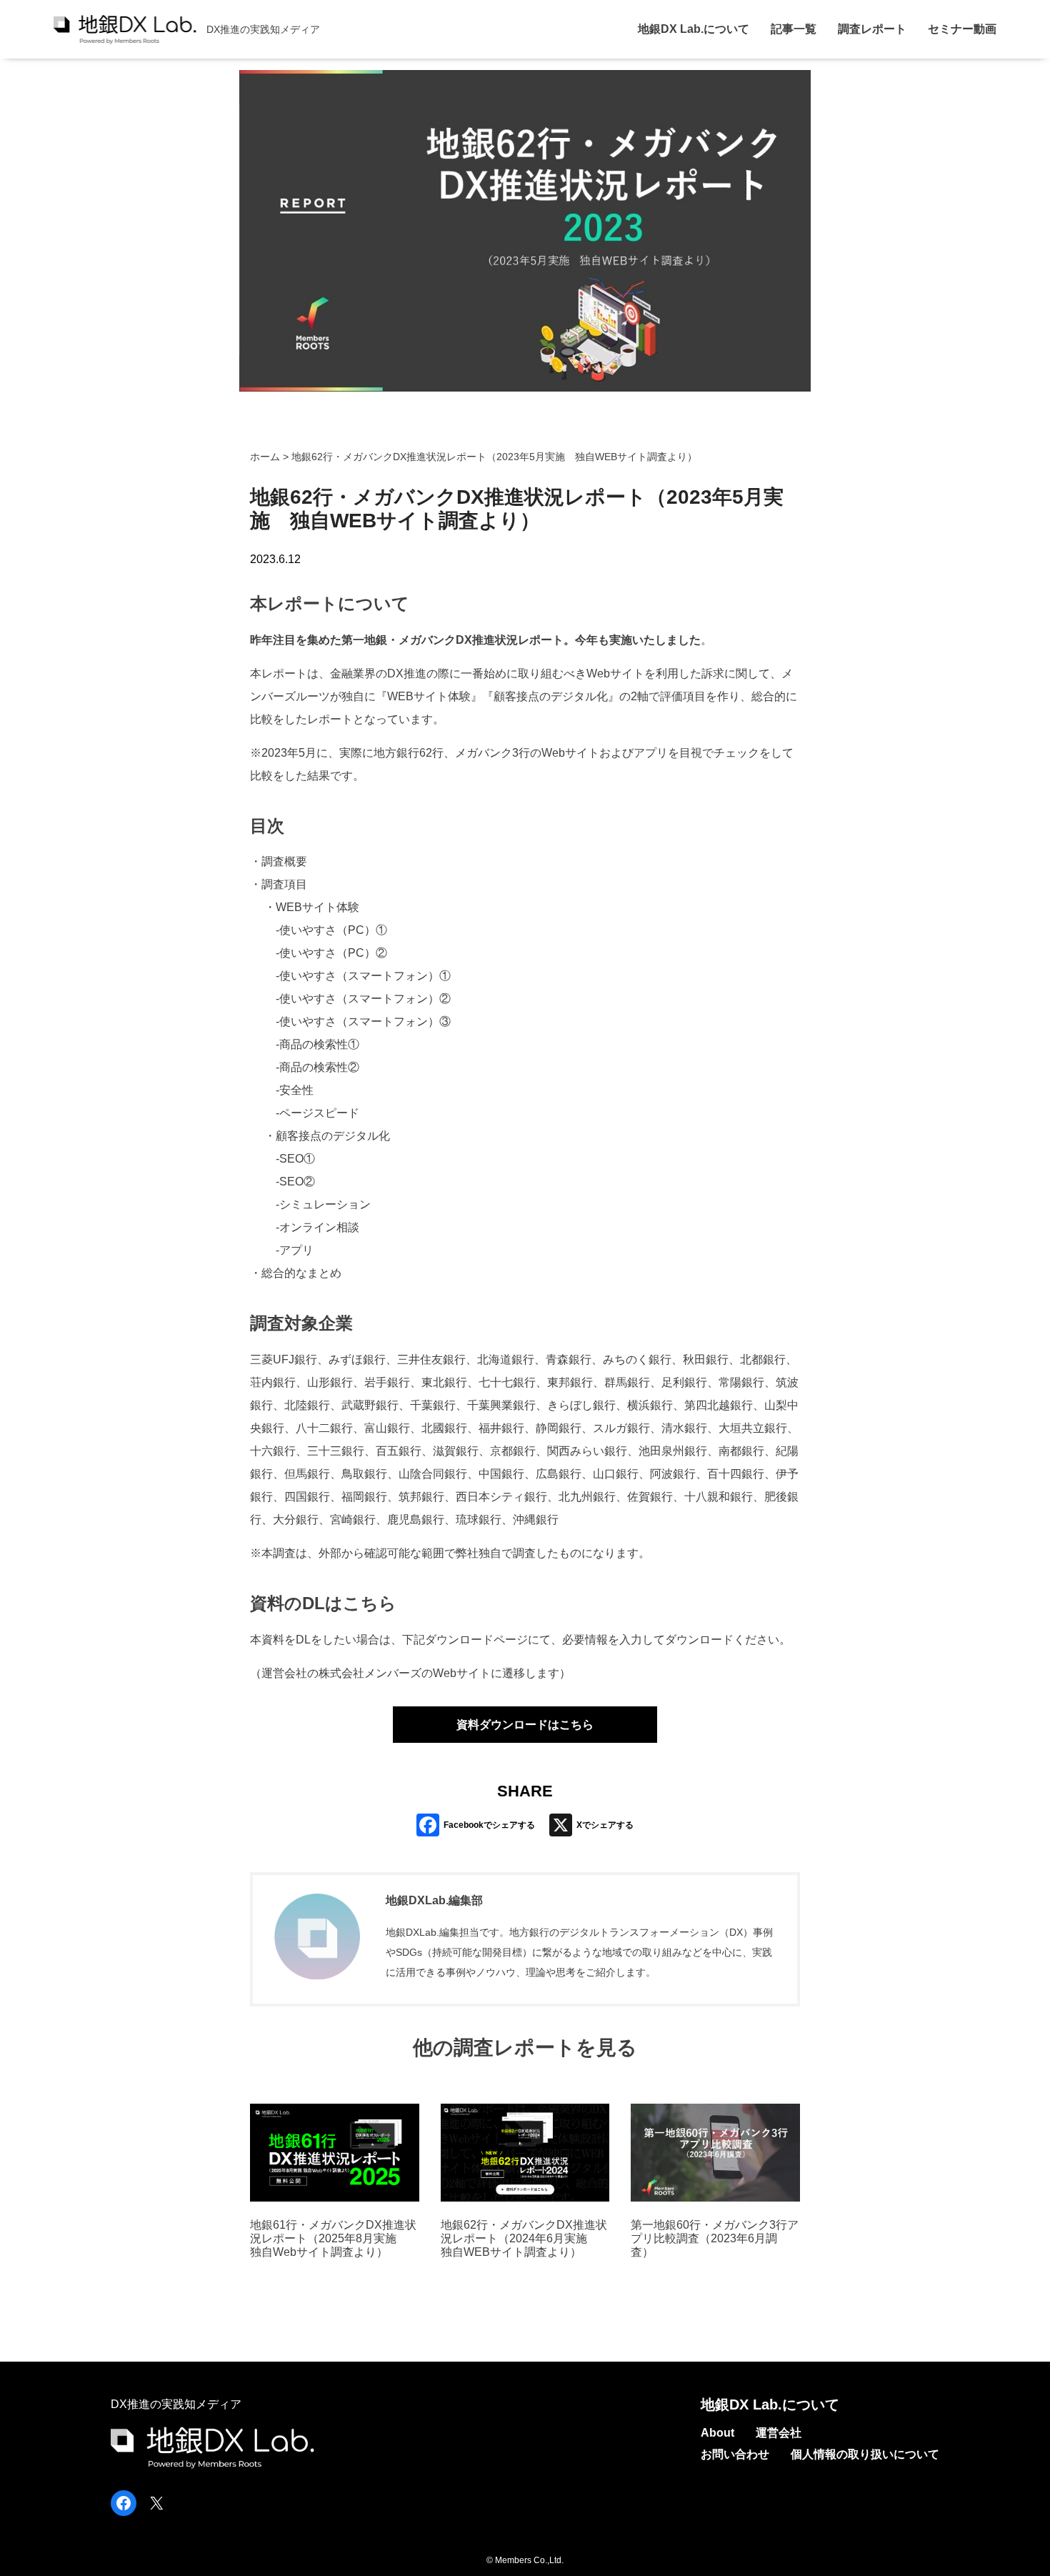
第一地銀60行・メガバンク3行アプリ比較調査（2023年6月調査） (715, 2238)
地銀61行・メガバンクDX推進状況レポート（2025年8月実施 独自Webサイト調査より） (333, 2238)
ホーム (265, 457)
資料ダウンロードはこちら (525, 1725)
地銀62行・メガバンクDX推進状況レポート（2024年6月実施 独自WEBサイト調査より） (524, 2238)
